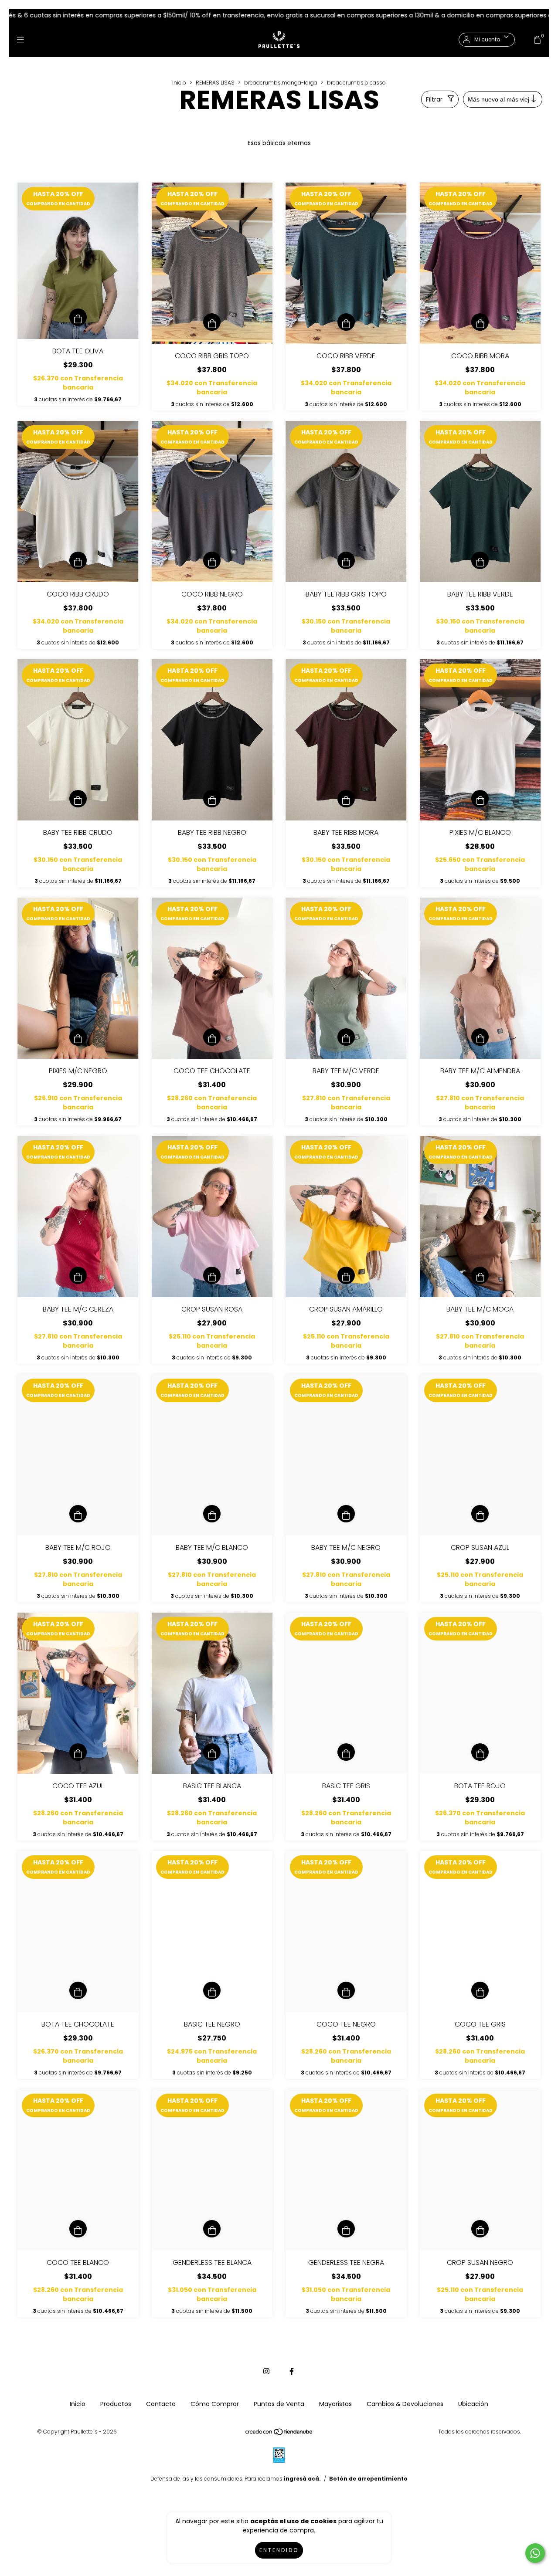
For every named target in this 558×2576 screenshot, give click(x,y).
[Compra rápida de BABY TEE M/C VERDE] (346, 1037)
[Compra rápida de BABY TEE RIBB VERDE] (480, 560)
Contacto (161, 2404)
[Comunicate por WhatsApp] (535, 2553)
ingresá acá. (302, 2479)
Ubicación (473, 2404)
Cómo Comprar (215, 2404)
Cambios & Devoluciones (405, 2404)
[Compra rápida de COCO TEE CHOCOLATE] (212, 1037)
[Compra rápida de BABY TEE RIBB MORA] (346, 799)
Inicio (179, 83)
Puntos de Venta (279, 2404)
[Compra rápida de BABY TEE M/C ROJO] (78, 1514)
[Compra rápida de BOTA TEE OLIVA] (78, 317)
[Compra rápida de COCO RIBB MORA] (480, 322)
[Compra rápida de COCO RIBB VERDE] (346, 322)
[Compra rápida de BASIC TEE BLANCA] (212, 1752)
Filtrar (434, 99)
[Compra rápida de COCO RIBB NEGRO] (212, 560)
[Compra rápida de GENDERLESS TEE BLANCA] (212, 2229)
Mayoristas (335, 2404)
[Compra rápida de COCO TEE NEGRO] (346, 1990)
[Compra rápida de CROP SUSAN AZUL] (480, 1514)
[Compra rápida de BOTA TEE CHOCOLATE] (78, 1990)
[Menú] (20, 40)
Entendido (279, 2550)
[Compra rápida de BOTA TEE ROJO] (480, 1752)
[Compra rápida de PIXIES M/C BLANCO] (480, 799)
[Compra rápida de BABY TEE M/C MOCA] (480, 1275)
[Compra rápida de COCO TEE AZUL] (78, 1752)
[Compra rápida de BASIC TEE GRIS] (346, 1752)
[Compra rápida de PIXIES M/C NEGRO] (78, 1037)
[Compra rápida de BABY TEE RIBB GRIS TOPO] (346, 560)
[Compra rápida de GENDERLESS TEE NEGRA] (346, 2229)
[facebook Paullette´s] (292, 2371)
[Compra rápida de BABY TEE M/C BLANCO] (212, 1514)
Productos (116, 2404)
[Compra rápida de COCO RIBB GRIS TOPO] (212, 322)
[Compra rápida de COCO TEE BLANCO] (78, 2229)
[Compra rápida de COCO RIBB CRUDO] (78, 560)
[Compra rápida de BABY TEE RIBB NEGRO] (212, 799)
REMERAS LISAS (215, 83)
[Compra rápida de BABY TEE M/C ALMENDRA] (480, 1037)
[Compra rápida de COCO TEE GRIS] (480, 1990)
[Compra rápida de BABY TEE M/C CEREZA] (78, 1275)
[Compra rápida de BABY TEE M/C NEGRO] (346, 1514)
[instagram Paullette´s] (266, 2371)
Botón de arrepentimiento (368, 2479)
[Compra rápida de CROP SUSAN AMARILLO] (346, 1275)
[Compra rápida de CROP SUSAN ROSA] (212, 1275)
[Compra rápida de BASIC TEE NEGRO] (212, 1990)
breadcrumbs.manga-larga (281, 83)
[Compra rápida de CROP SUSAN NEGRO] (480, 2229)
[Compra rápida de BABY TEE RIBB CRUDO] (78, 799)
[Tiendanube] (279, 2434)
